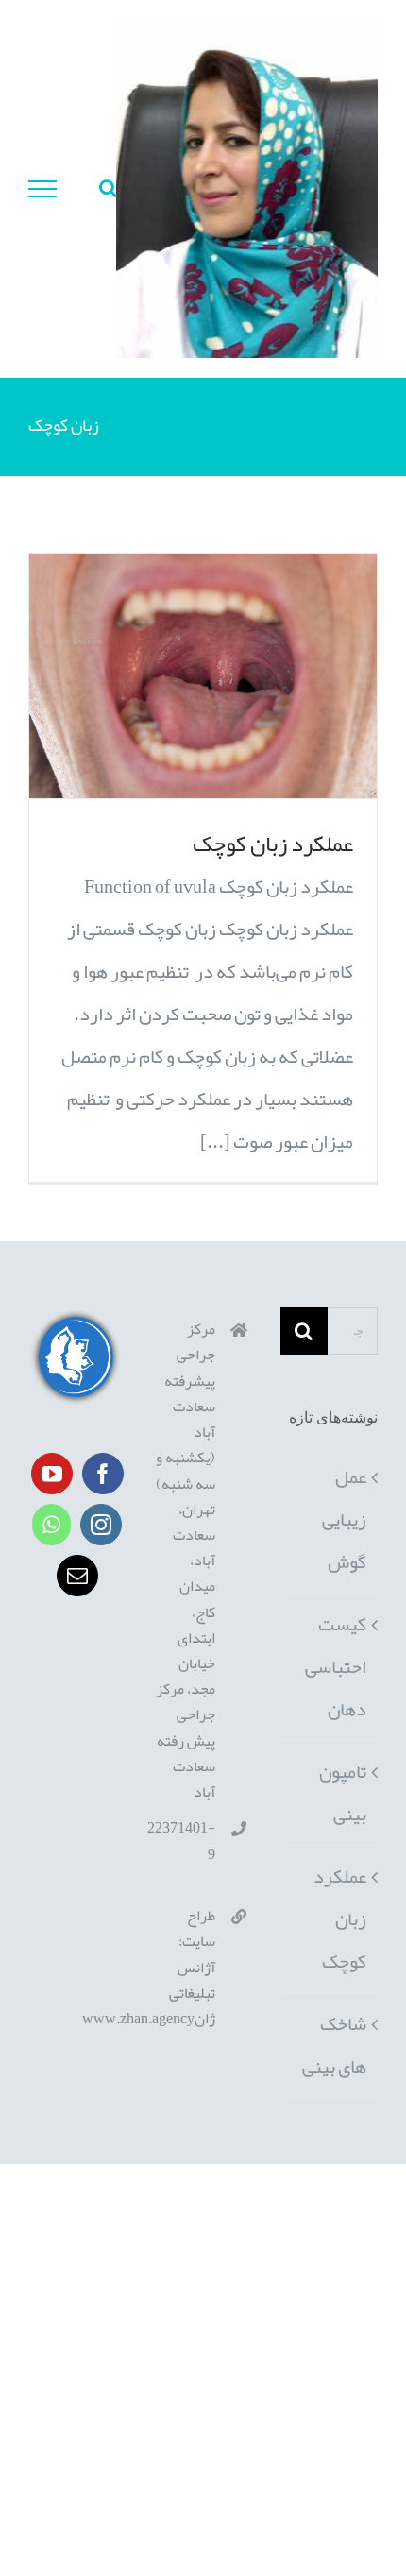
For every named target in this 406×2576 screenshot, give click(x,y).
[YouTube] (52, 1474)
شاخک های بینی (334, 2045)
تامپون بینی (343, 1792)
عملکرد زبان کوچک (273, 844)
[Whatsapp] (51, 1525)
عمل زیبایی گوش (344, 1519)
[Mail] (77, 1576)
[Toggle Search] (108, 188)
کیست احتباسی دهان (336, 1666)
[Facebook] (103, 1474)
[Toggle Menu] (43, 189)
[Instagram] (101, 1525)
